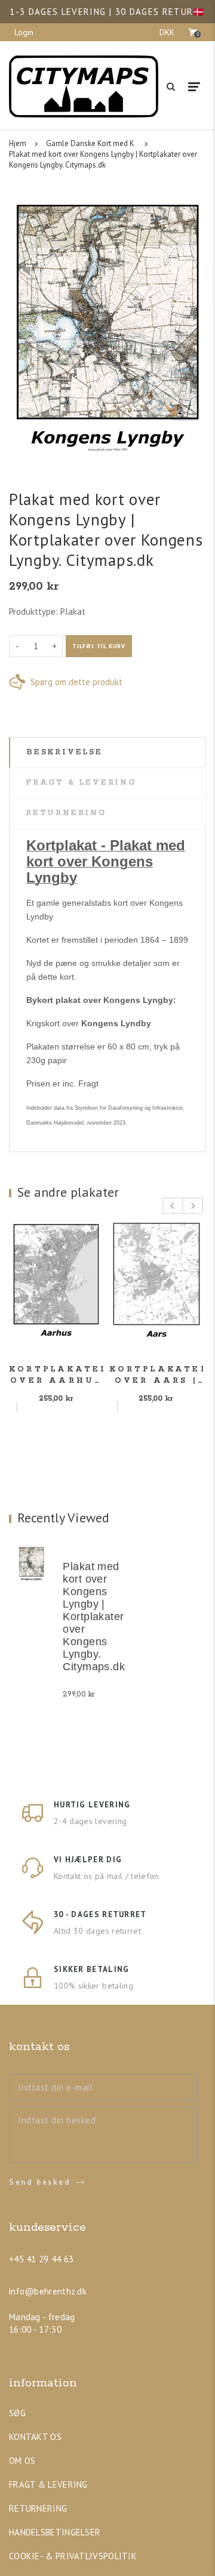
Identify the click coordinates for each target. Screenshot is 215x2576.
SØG (17, 2413)
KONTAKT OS (35, 2437)
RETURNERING (38, 2508)
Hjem (18, 143)
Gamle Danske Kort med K (90, 143)
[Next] (193, 1206)
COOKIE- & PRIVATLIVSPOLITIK (73, 2556)
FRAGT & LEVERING (48, 2484)
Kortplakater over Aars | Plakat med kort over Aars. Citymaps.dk (156, 1376)
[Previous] (173, 1206)
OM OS (22, 2461)
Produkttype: (33, 612)
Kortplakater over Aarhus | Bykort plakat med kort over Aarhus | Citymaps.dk (56, 1376)
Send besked (40, 2182)
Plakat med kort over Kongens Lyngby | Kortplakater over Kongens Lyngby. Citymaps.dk (103, 160)
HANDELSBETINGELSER (55, 2532)
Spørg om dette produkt (76, 682)
